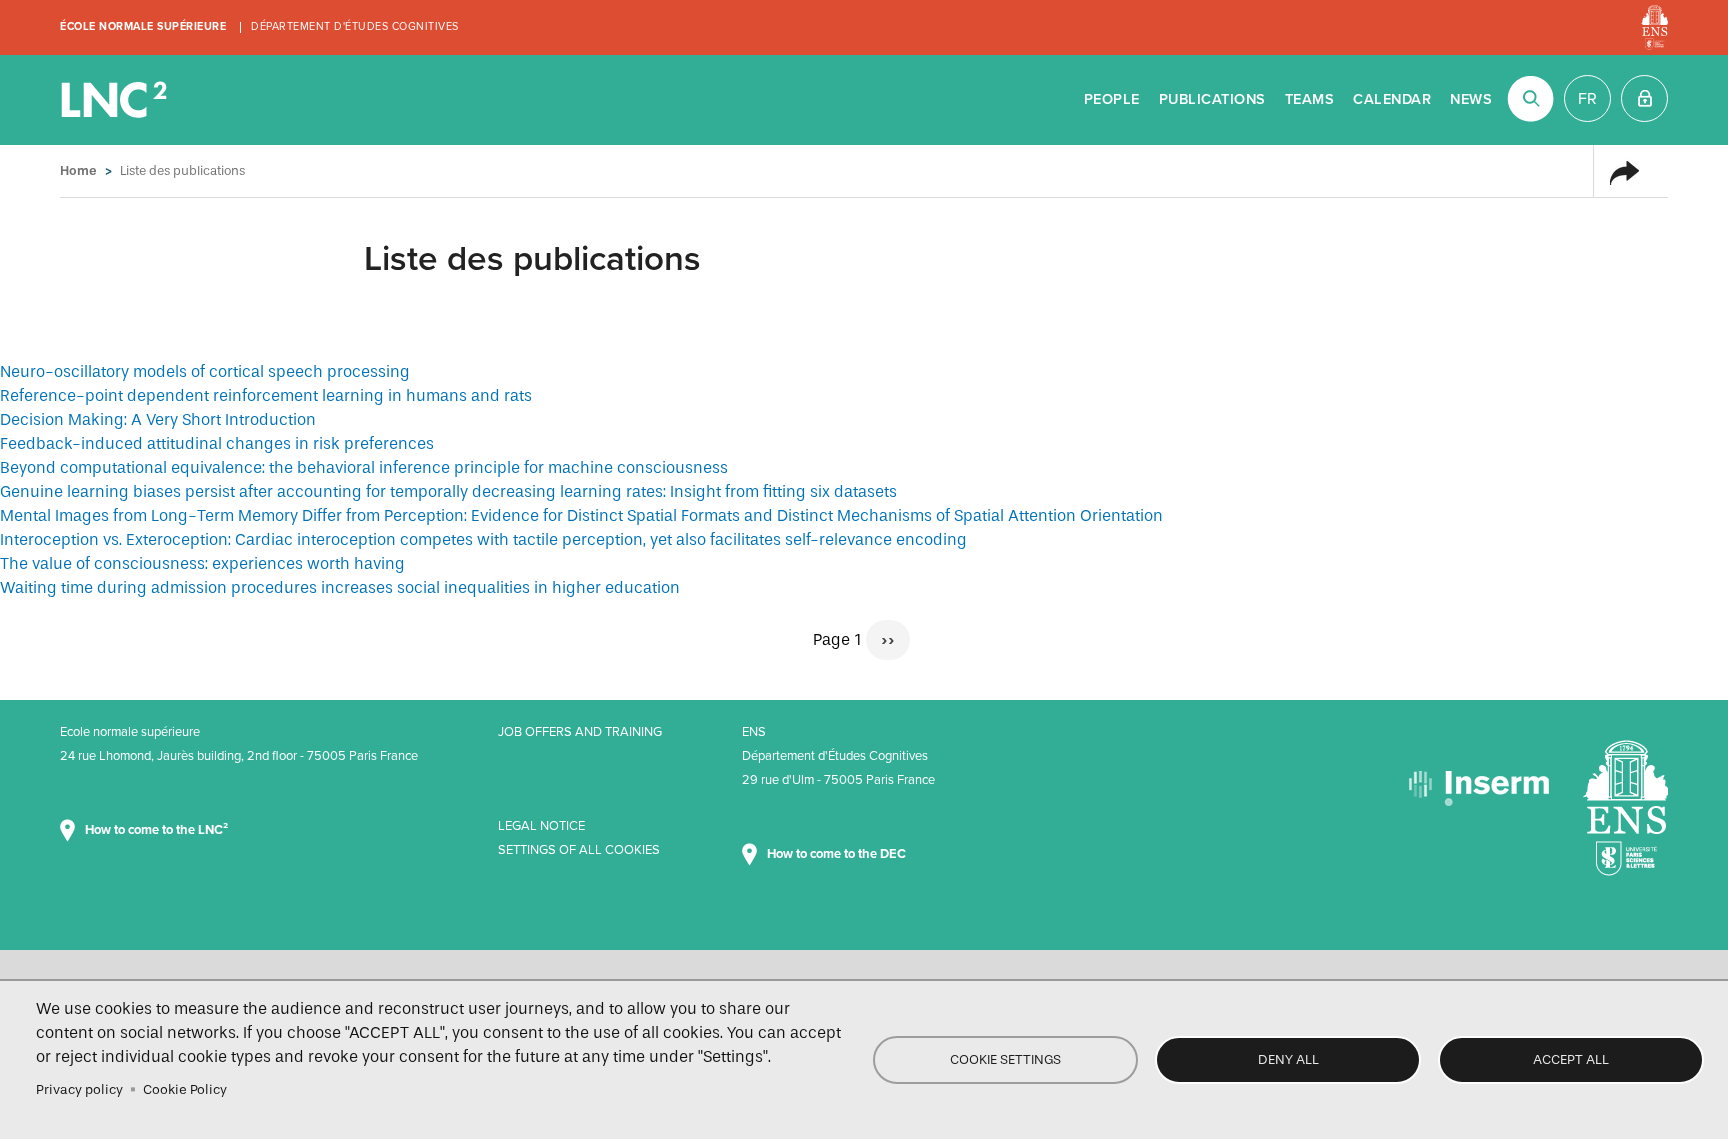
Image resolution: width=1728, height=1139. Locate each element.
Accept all (1571, 1059)
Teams (1310, 99)
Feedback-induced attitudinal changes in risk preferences (217, 443)
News (1471, 99)
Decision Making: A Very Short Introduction (158, 419)
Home (78, 170)
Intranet (1644, 98)
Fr (1587, 99)
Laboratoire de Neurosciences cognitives (116, 100)
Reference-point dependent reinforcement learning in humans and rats (266, 395)
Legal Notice (541, 826)
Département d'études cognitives (355, 26)
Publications (1212, 99)
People (1112, 99)
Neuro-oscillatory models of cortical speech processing (205, 371)
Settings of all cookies (579, 850)
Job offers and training (580, 732)
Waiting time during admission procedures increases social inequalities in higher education (340, 587)
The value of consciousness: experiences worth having (202, 563)
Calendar (1392, 99)
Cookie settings (1005, 1059)
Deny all (1288, 1059)
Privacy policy (79, 1089)
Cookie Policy (185, 1089)
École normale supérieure (143, 26)
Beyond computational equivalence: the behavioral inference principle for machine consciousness (364, 467)
